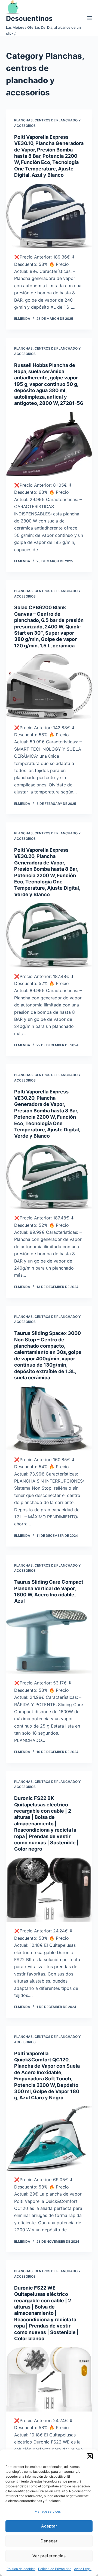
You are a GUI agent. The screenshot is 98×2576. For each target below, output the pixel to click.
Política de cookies (21, 2569)
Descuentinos (29, 18)
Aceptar (49, 2526)
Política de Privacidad (55, 2569)
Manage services (48, 2511)
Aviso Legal (83, 2569)
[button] (90, 2456)
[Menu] (90, 18)
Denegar (49, 2541)
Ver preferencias (49, 2556)
